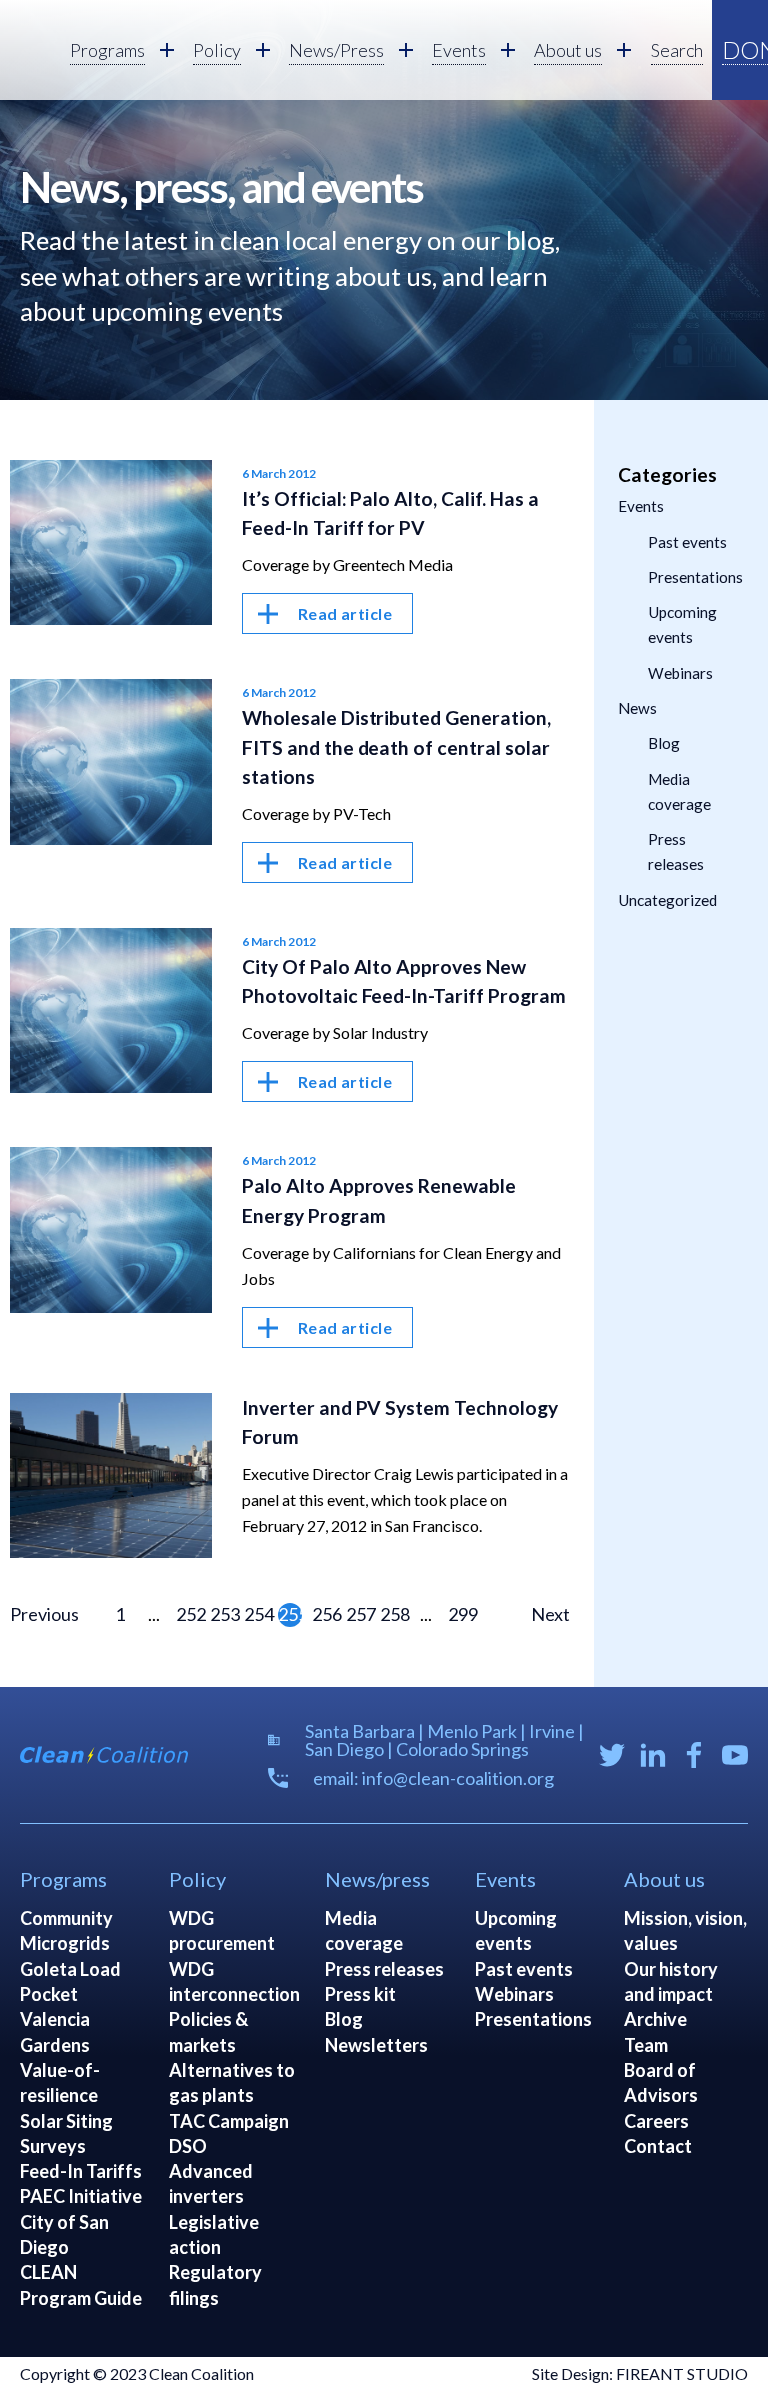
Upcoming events (682, 624)
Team (646, 2045)
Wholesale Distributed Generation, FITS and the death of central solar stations (397, 746)
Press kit (360, 1994)
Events (641, 506)
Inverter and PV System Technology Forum (400, 1422)
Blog (664, 743)
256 (324, 1614)
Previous (44, 1614)
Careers (656, 2121)
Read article (345, 613)
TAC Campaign (229, 2121)
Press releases (676, 851)
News (637, 708)
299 (460, 1614)
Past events (687, 542)
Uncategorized (667, 900)
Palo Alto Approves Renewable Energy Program (379, 1200)
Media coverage (679, 791)
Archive (655, 2019)
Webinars (680, 673)
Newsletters (376, 2045)
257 (358, 1614)
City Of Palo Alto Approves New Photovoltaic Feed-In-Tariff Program (404, 981)
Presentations (695, 577)
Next (550, 1614)
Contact (658, 2146)
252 (188, 1614)
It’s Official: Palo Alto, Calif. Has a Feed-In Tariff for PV (391, 513)
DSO (188, 2146)
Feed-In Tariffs (81, 2171)
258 (392, 1614)
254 (256, 1614)
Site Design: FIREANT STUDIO (640, 2373)
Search (677, 50)
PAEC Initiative (81, 2196)
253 (222, 1614)
